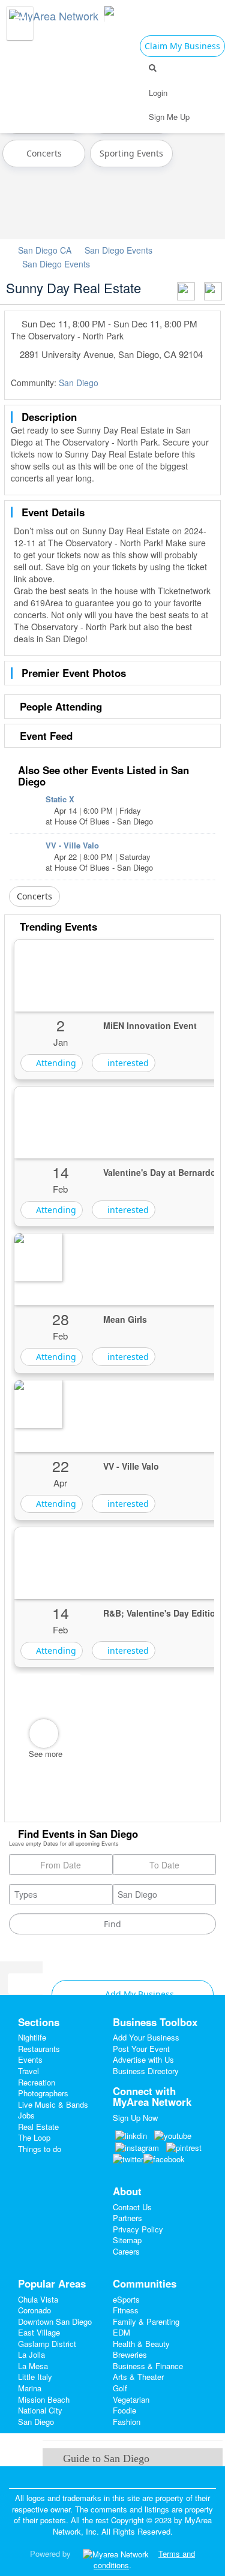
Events (30, 2059)
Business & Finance (148, 2366)
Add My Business (138, 1994)
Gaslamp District (47, 2344)
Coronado (34, 2310)
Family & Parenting (146, 2321)
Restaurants (39, 2049)
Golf (120, 2388)
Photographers (43, 2093)
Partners (127, 2218)
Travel (28, 2071)
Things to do (40, 2149)
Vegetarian (131, 2399)
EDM (121, 2332)
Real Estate (38, 2127)
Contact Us (132, 2207)
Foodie (124, 2410)
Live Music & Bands (53, 2104)
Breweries (130, 2354)
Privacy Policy (138, 2229)
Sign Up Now (135, 2118)
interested (127, 1063)
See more (46, 1754)
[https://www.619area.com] (57, 13)
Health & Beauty (141, 2344)
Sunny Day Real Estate (73, 288)
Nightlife (32, 2037)
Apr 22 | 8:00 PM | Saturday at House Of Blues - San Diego (99, 856)
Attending (55, 1063)
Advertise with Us (143, 2059)
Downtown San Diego (55, 2321)
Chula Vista (38, 2299)
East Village (39, 2332)
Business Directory (146, 2071)
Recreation (37, 2082)
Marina (30, 2388)
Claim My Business (182, 46)
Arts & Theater (138, 2377)
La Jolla (31, 2354)
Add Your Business (146, 2037)
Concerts (44, 153)
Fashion (127, 2422)
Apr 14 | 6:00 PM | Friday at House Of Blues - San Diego (99, 810)
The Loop (34, 2137)
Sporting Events (131, 153)
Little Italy (35, 2377)
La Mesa (33, 2366)
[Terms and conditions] (116, 2554)
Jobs (26, 2115)
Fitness (126, 2310)
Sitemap (127, 2240)
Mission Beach (44, 2399)
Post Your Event (141, 2049)
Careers (126, 2251)
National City (40, 2410)
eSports (126, 2299)
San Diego (79, 383)
